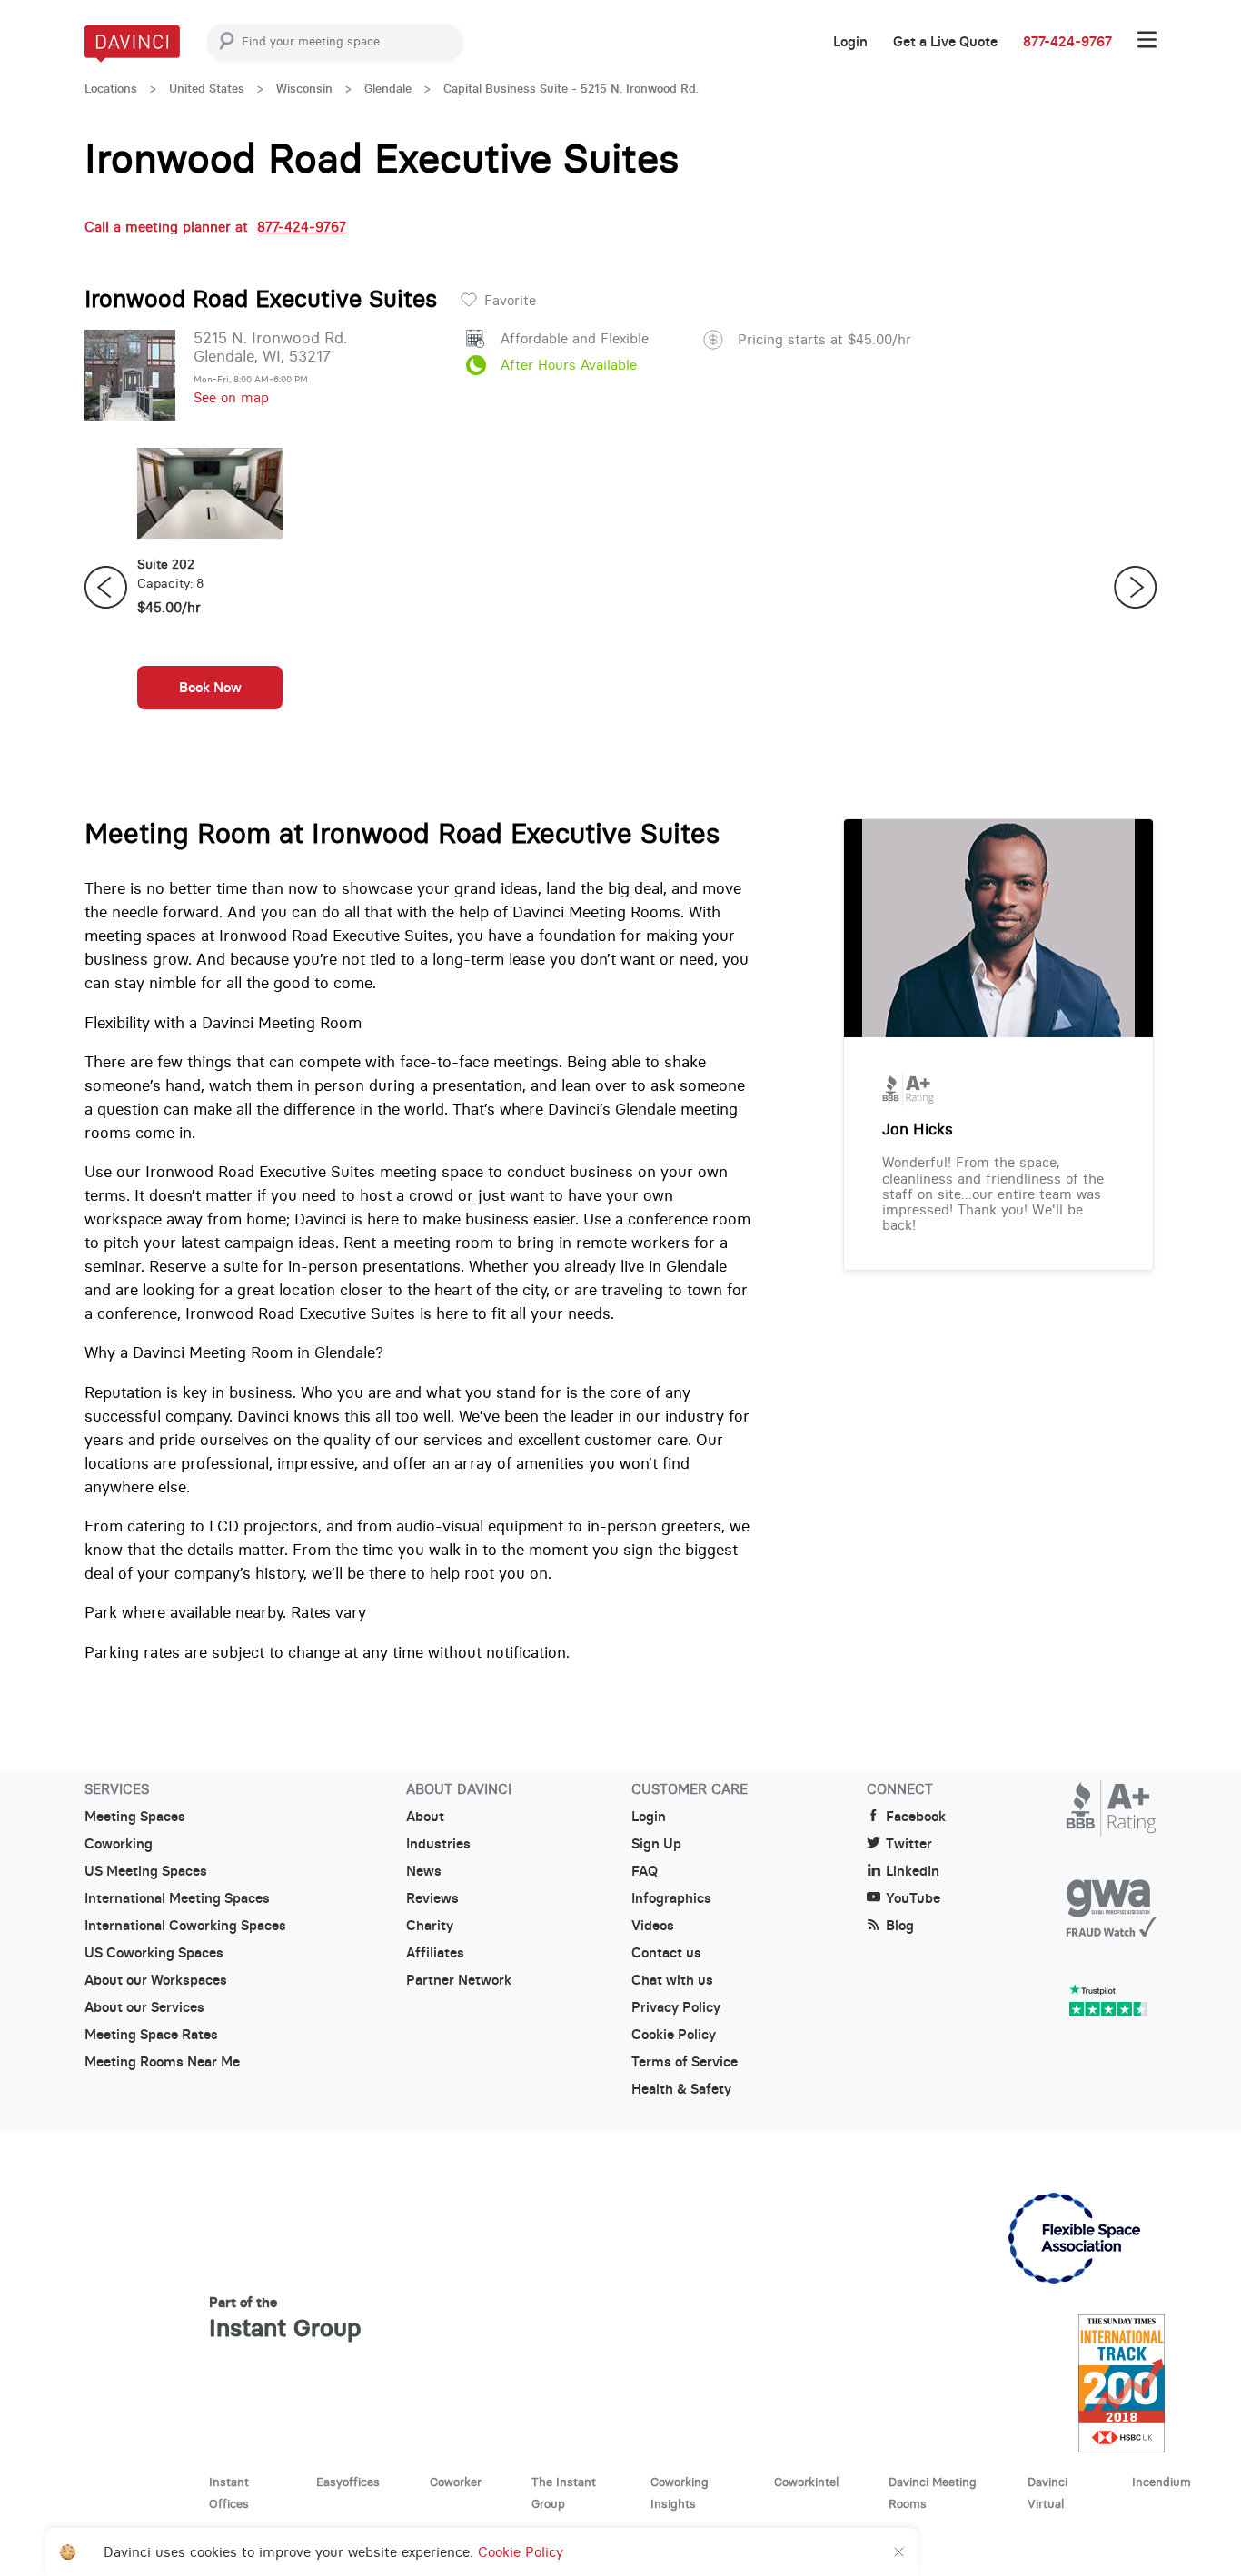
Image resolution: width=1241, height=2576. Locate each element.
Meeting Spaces (135, 1817)
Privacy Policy (676, 2007)
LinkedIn (913, 1871)
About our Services (144, 2007)
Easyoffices (348, 2482)
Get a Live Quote (945, 42)
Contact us (666, 1953)
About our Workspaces (156, 1980)
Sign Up (656, 1844)
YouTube (913, 1898)
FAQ (645, 1871)
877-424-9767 (1067, 42)
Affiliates (435, 1953)
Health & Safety (681, 2089)
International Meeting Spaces (177, 1898)
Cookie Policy (674, 2035)
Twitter (909, 1844)
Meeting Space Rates (151, 2035)
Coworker (456, 2482)
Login (850, 42)
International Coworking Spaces (185, 1926)
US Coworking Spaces (154, 1953)
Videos (653, 1926)
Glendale (388, 89)
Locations (111, 89)
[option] (210, 588)
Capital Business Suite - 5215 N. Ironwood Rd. (571, 89)
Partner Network (459, 1980)
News (424, 1871)
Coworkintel (806, 2482)
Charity (430, 1926)
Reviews (432, 1898)
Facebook (916, 1817)
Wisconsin (304, 89)
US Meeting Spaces (146, 1871)
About (425, 1817)
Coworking (119, 1844)
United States (207, 89)
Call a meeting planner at (215, 227)
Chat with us (672, 1980)
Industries (438, 1844)
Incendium (1162, 2482)
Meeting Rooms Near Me (162, 2062)
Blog (900, 1926)
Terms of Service (685, 2062)
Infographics (671, 1898)
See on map (231, 397)
